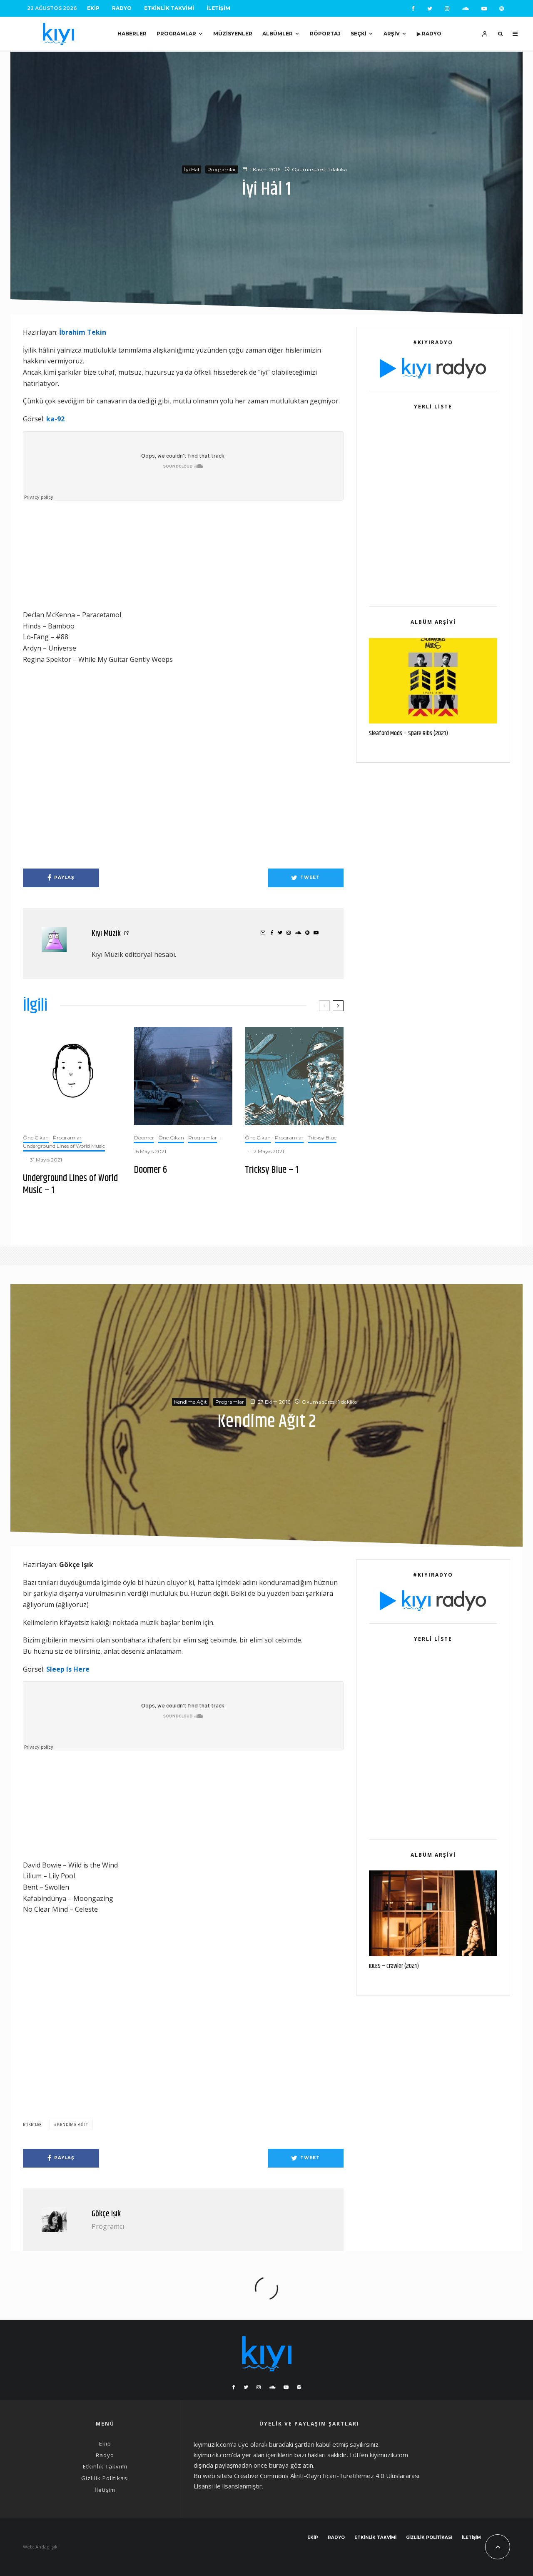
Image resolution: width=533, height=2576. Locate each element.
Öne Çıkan (36, 1138)
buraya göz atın (291, 2465)
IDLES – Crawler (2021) (394, 1966)
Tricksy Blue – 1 (272, 1170)
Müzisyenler (233, 34)
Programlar (176, 34)
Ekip (93, 8)
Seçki (359, 34)
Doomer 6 (151, 1170)
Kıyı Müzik (106, 934)
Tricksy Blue (322, 1138)
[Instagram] (447, 9)
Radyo (122, 8)
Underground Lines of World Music (64, 1146)
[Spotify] (502, 9)
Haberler (132, 34)
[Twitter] (430, 9)
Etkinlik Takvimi (169, 8)
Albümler (278, 34)
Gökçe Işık (106, 2214)
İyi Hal (192, 169)
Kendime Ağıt (191, 1402)
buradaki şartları (292, 2444)
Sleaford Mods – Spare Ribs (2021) (408, 733)
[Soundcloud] (465, 9)
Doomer (144, 1138)
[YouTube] (484, 9)
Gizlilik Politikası (105, 2478)
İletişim (218, 8)
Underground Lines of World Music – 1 (70, 1184)
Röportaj (325, 34)
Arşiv (392, 34)
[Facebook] (413, 9)
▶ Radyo (429, 34)
